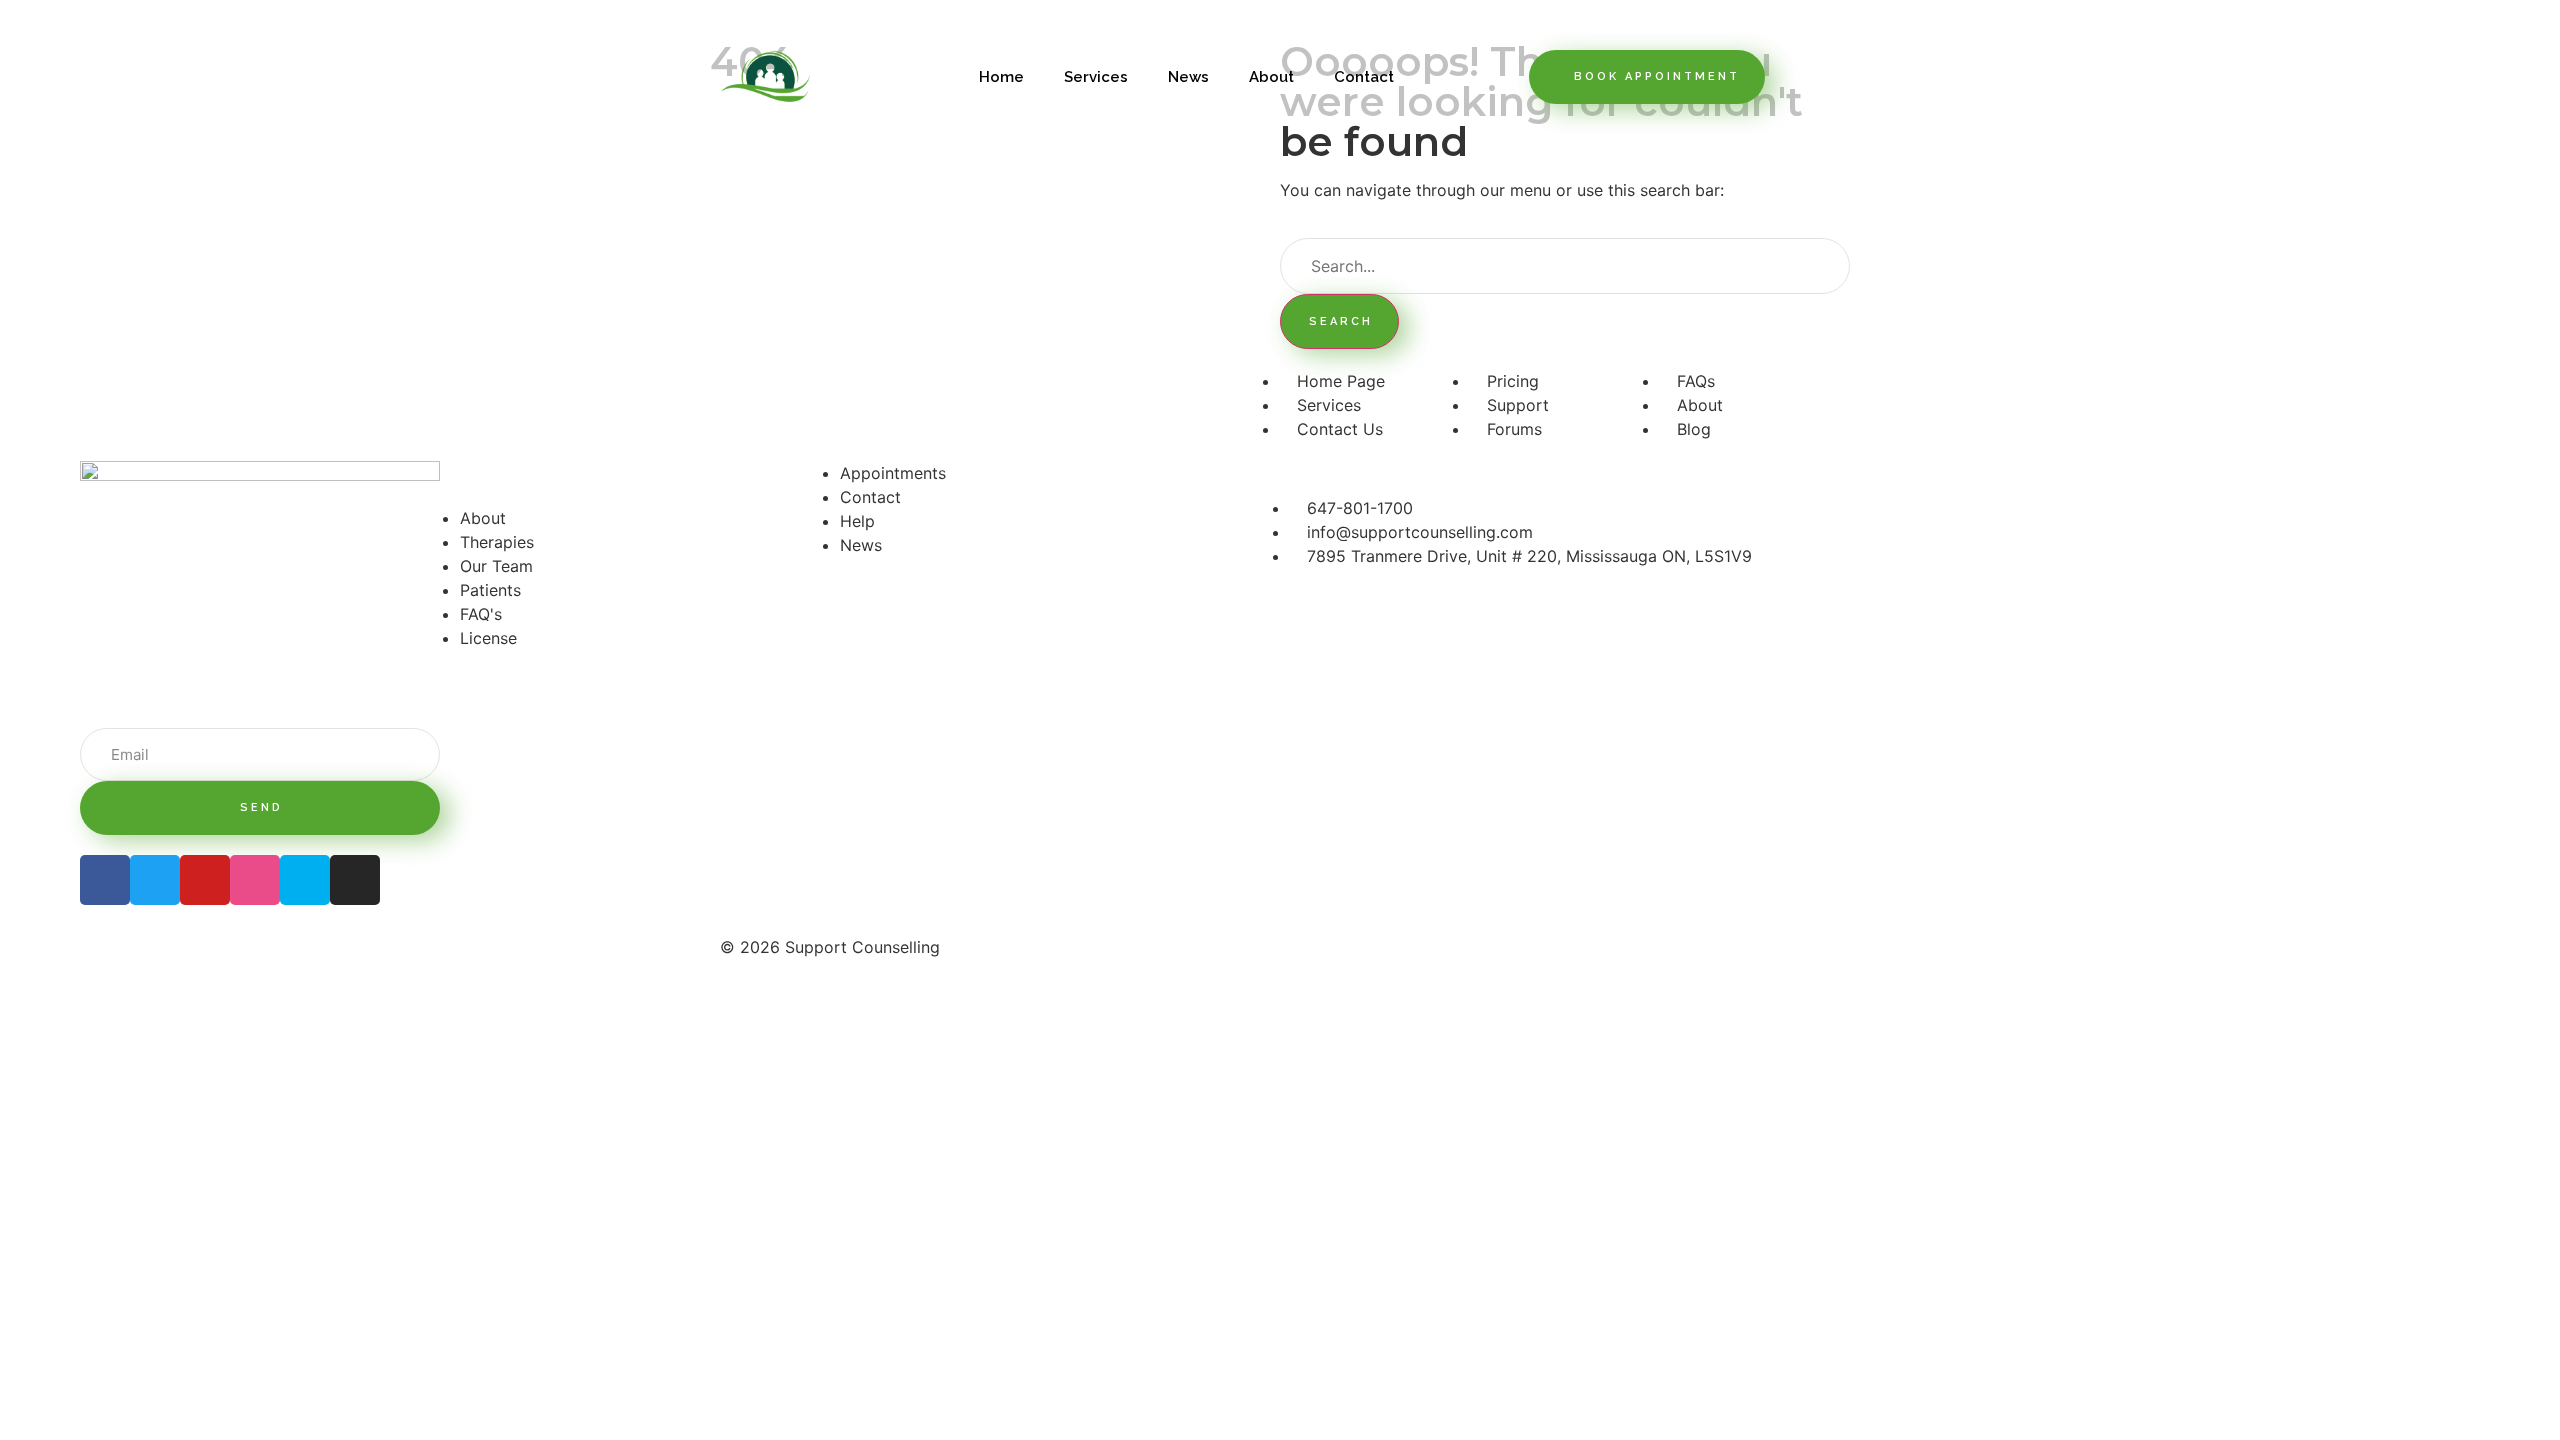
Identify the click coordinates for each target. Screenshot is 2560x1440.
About (1271, 77)
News (1188, 77)
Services (1096, 77)
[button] (1647, 77)
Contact (1364, 77)
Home (1001, 77)
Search (1341, 321)
